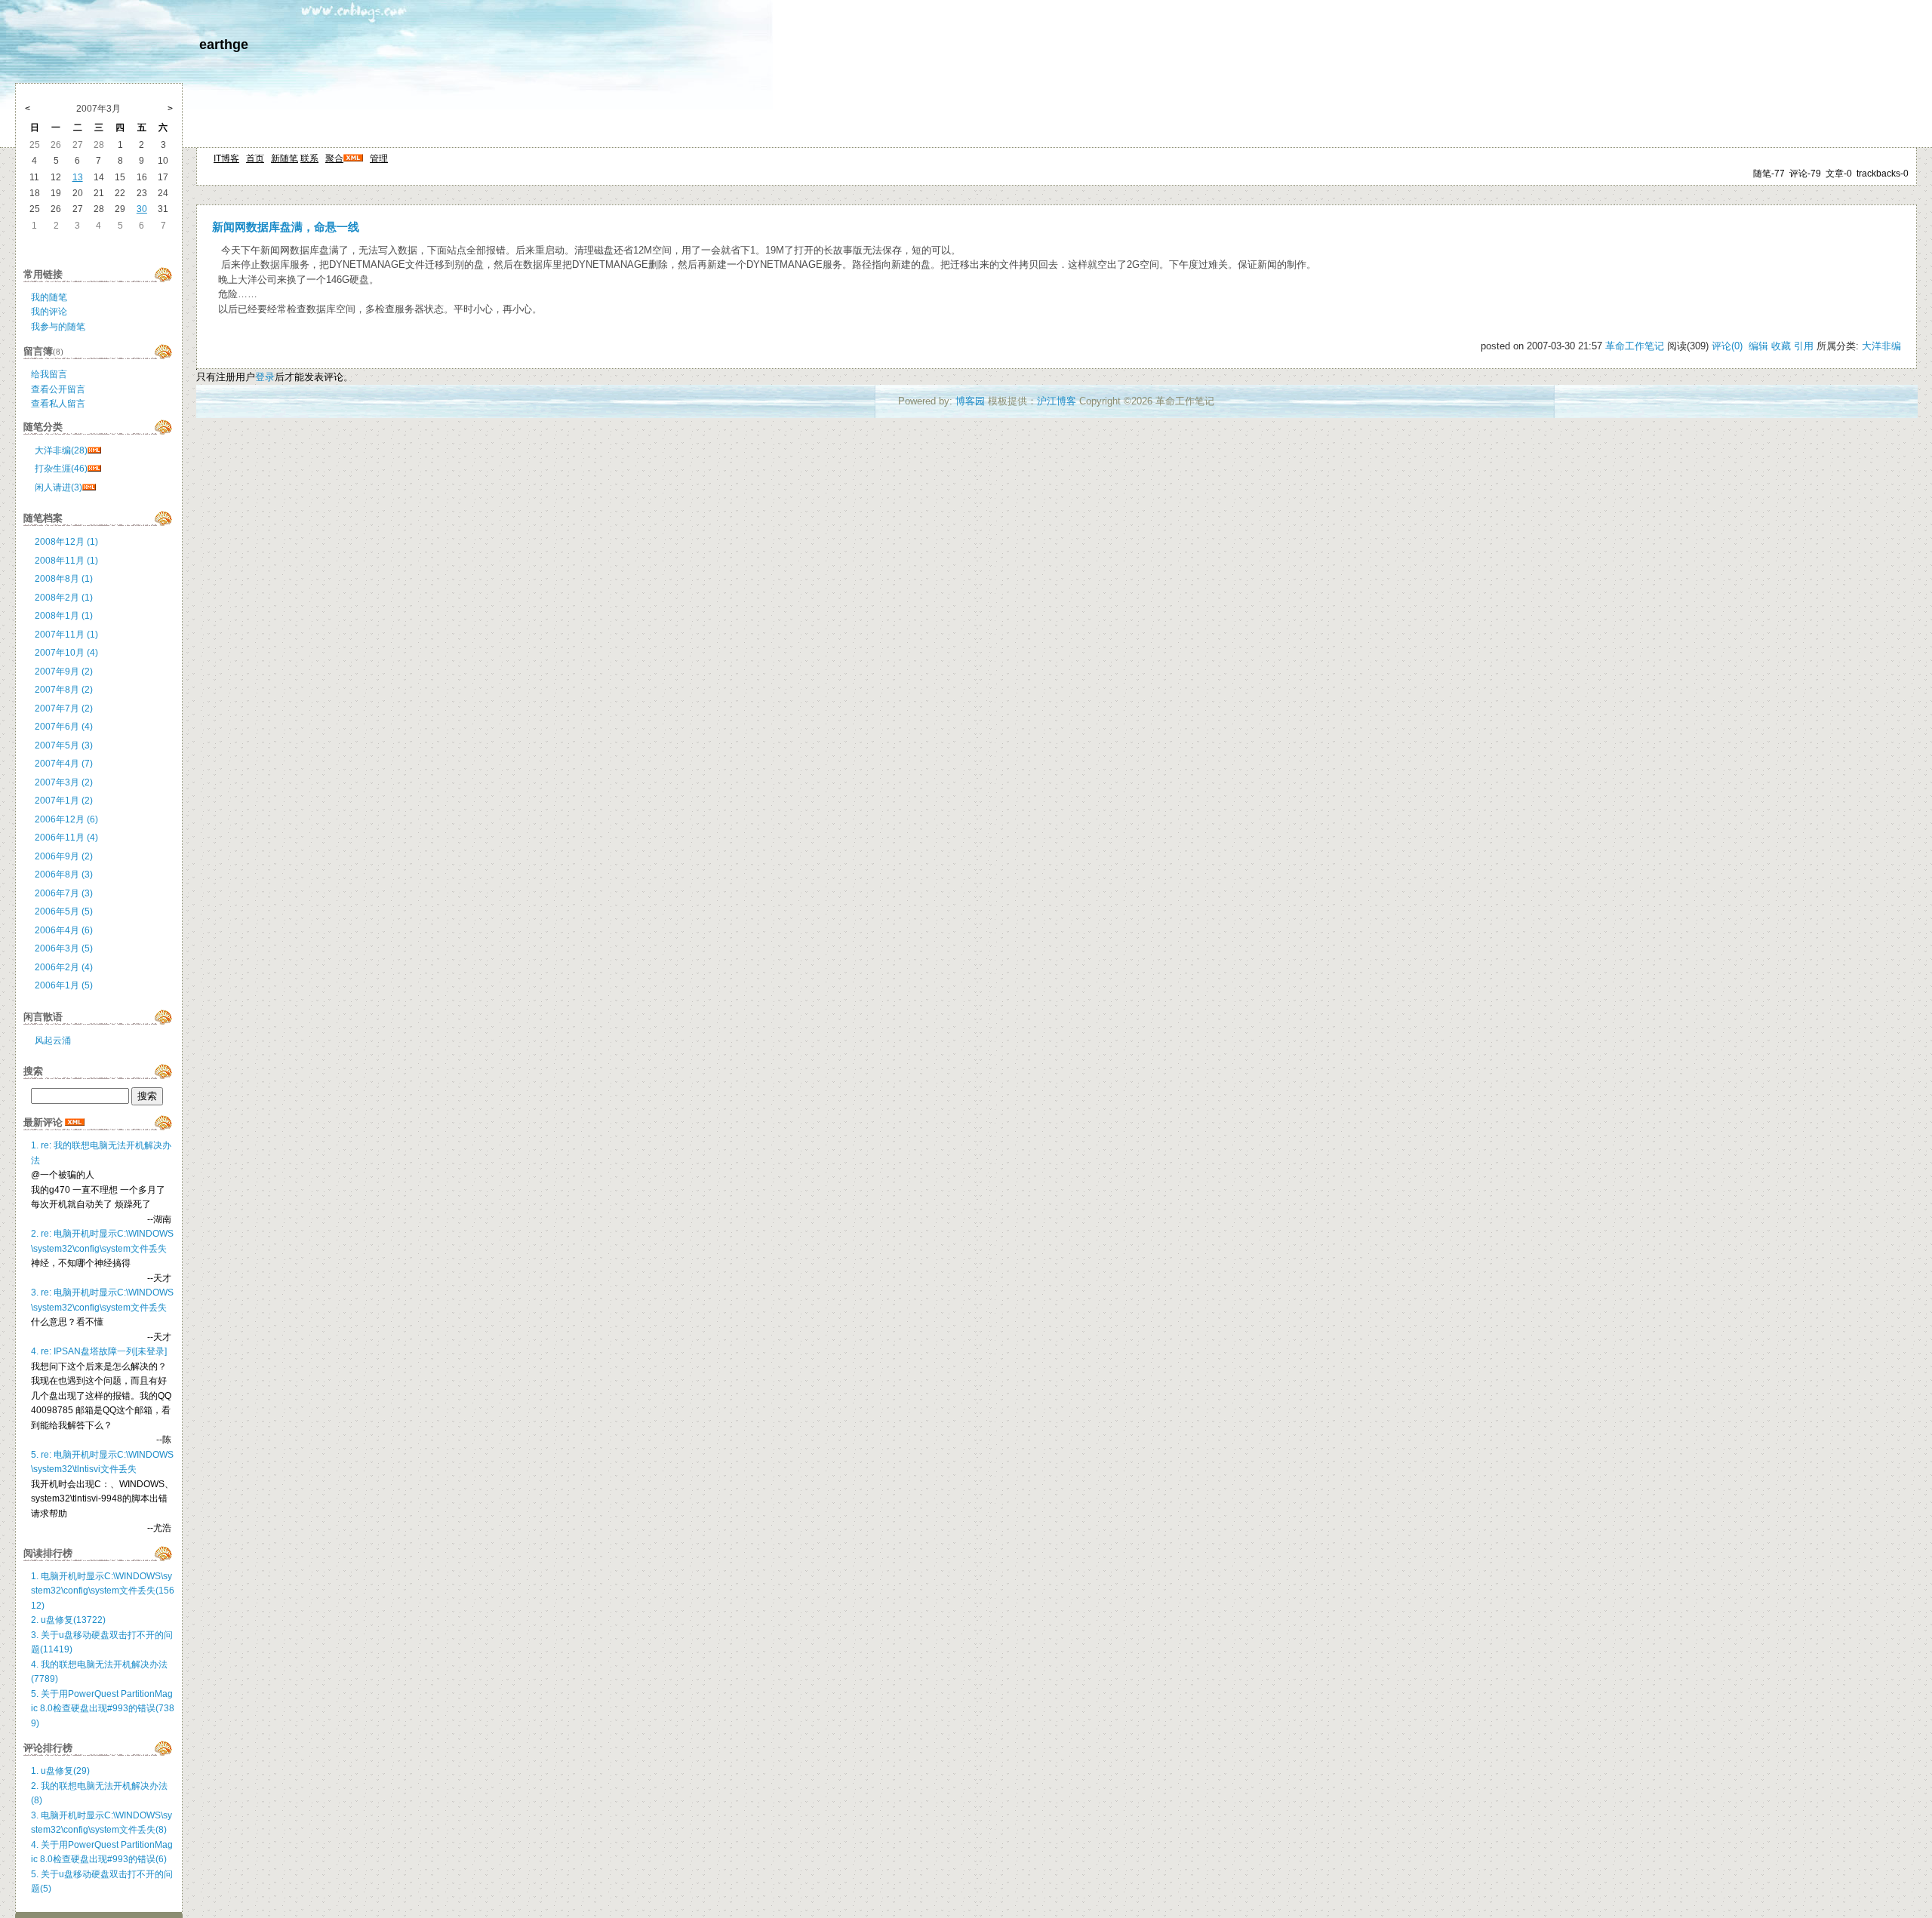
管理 (379, 158)
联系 (309, 158)
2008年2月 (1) (64, 598)
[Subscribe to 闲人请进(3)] (89, 487)
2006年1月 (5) (64, 985)
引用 (1804, 346)
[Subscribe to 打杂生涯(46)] (94, 469)
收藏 (1781, 346)
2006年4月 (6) (64, 930)
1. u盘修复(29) (60, 1771)
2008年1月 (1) (64, 616)
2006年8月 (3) (64, 874)
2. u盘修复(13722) (68, 1620)
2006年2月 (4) (64, 967)
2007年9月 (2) (64, 672)
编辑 (1758, 346)
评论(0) (1727, 346)
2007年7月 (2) (64, 708)
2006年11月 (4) (66, 838)
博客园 (970, 401)
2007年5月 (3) (64, 745)
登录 (265, 377)
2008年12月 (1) (66, 542)
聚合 (334, 158)
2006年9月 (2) (64, 856)
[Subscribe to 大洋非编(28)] (94, 450)
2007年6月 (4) (64, 727)
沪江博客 (1057, 401)
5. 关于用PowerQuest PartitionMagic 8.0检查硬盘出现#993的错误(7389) (103, 1709)
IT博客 (226, 158)
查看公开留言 (58, 389)
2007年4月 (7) (64, 764)
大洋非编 (1881, 346)
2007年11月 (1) (66, 635)
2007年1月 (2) (64, 801)
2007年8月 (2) (64, 690)
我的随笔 (49, 297)
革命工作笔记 (1635, 346)
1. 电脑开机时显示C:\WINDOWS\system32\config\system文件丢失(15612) (103, 1591)
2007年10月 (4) (66, 653)
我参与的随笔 (58, 327)
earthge (224, 45)
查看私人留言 (58, 404)
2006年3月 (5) (64, 948)
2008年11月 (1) (66, 561)
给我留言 (49, 374)
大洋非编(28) (61, 450)
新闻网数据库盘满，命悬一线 (286, 227)
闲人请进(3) (58, 487)
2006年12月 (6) (66, 819)
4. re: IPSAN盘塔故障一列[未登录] (99, 1351)
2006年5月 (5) (64, 911)
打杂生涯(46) (61, 469)
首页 (255, 158)
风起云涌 (53, 1040)
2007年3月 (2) (64, 782)
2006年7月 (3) (64, 893)
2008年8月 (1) (64, 579)
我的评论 (49, 312)
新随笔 (285, 158)
